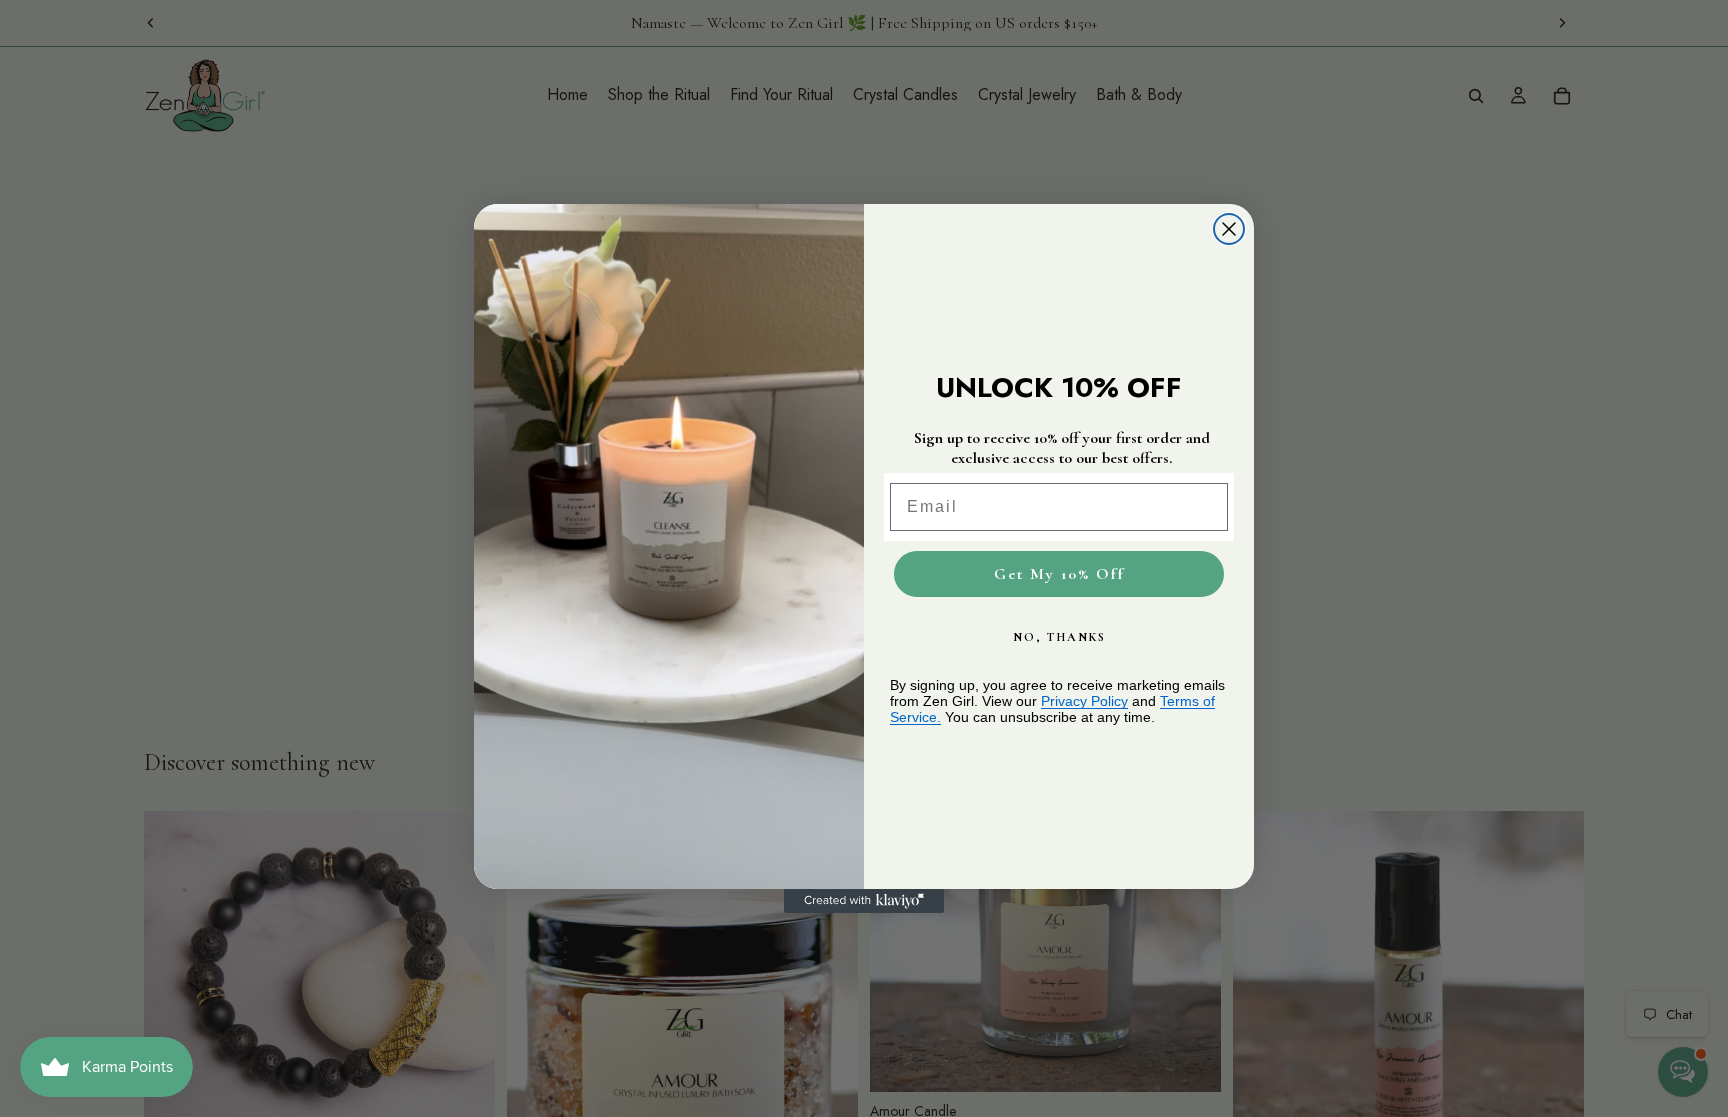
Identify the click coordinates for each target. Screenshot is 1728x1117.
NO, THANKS (1059, 637)
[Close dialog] (1229, 229)
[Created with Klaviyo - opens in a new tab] (864, 901)
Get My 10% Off (1059, 574)
